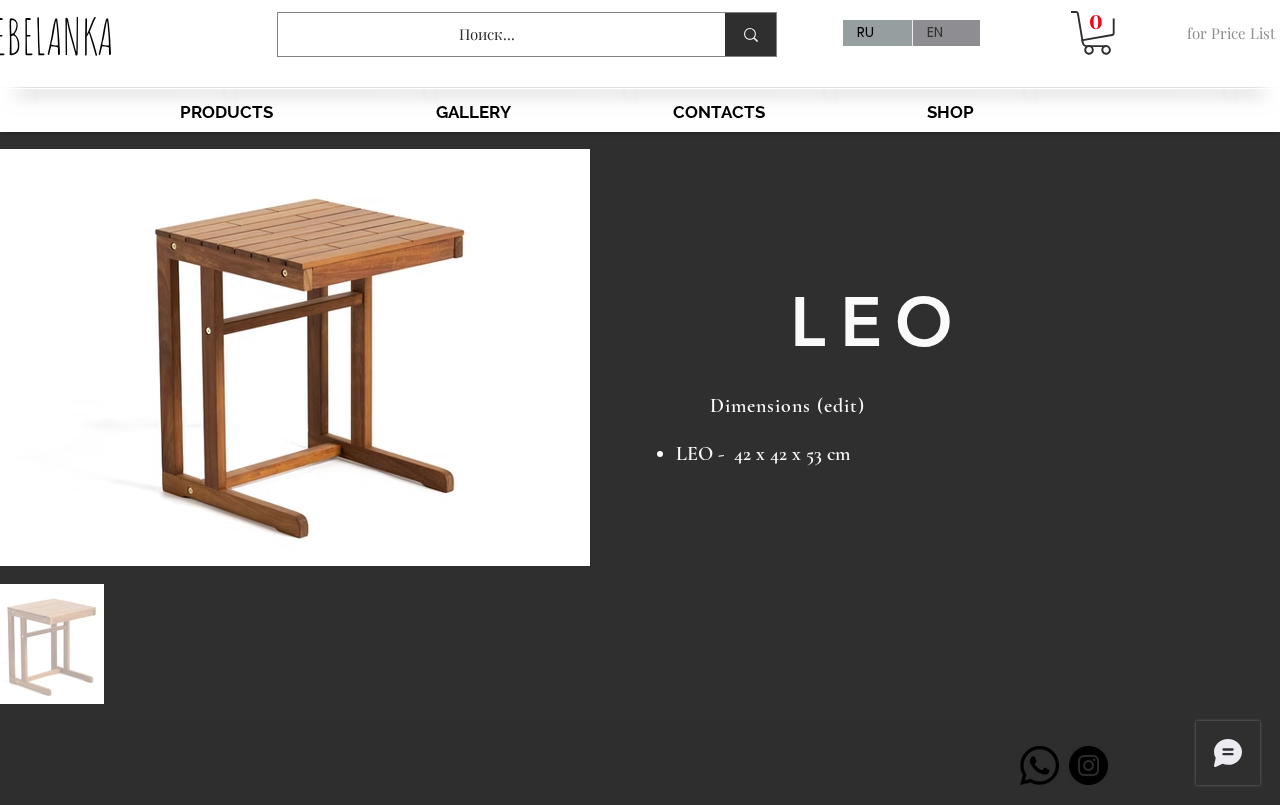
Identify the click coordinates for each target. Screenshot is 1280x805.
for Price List (1231, 33)
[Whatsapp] (1039, 765)
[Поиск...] (750, 34)
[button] (1097, 33)
